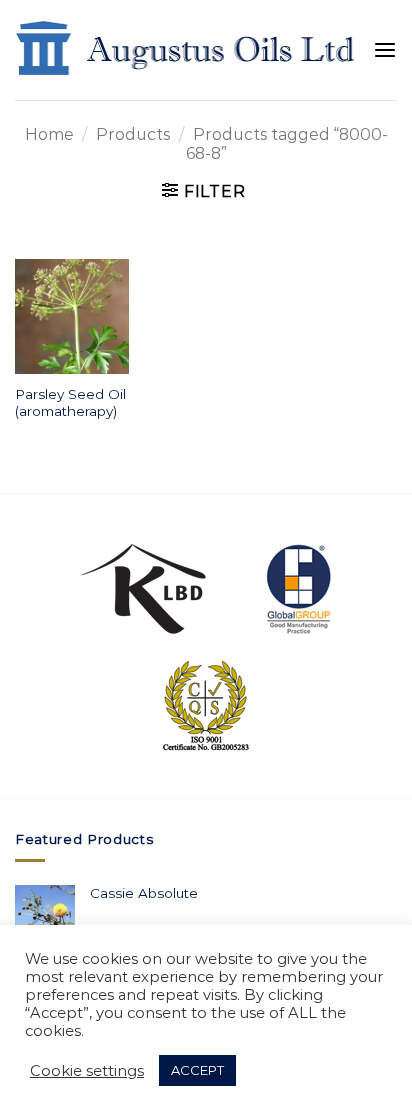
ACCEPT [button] (197, 1070)
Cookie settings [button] (87, 1071)
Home (49, 134)
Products (133, 134)
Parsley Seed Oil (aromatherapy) (70, 403)
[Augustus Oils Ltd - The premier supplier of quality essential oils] (186, 49)
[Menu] (385, 50)
